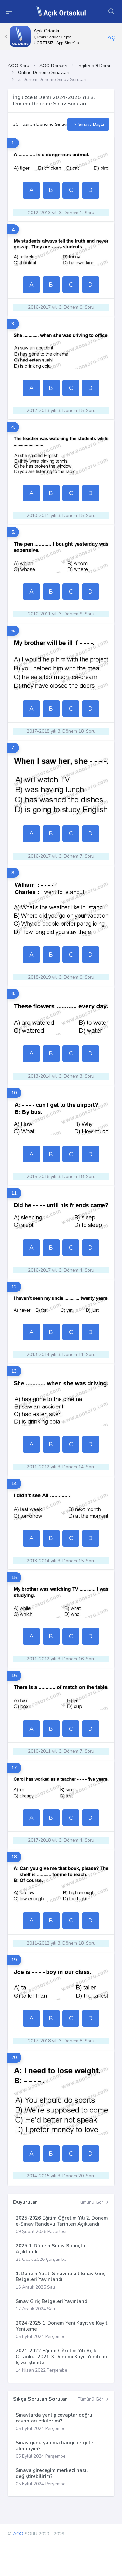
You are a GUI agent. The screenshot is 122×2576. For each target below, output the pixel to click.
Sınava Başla (91, 124)
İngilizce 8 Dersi (94, 66)
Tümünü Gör (91, 2202)
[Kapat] (5, 37)
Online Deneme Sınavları (44, 73)
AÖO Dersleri (53, 66)
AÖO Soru (19, 66)
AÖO (18, 2534)
